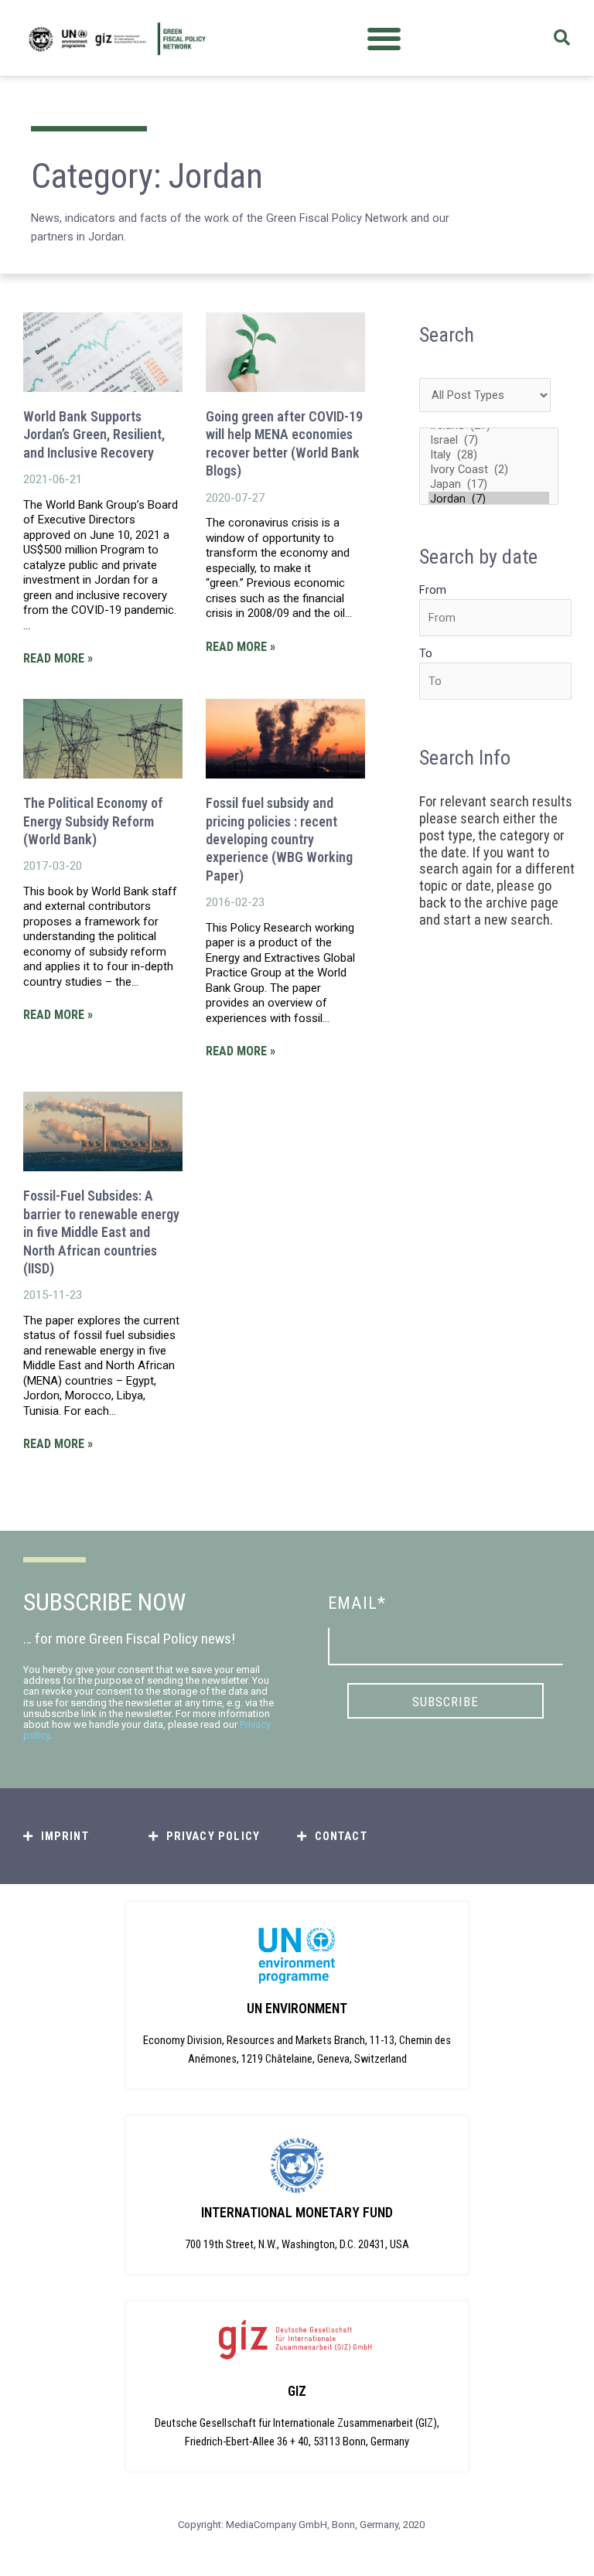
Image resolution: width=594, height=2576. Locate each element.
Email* (357, 1603)
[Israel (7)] (489, 440)
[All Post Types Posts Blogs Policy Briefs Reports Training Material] (485, 395)
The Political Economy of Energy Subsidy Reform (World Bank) (93, 821)
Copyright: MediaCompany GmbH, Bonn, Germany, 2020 (301, 2525)
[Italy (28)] (489, 455)
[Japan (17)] (489, 484)
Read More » (58, 658)
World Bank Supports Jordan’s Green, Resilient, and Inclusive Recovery (94, 434)
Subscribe (445, 1702)
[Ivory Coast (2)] (489, 470)
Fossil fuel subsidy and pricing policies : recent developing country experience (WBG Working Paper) (279, 839)
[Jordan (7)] (489, 499)
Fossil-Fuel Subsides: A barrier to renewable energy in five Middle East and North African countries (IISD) (101, 1232)
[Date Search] (495, 618)
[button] (384, 38)
